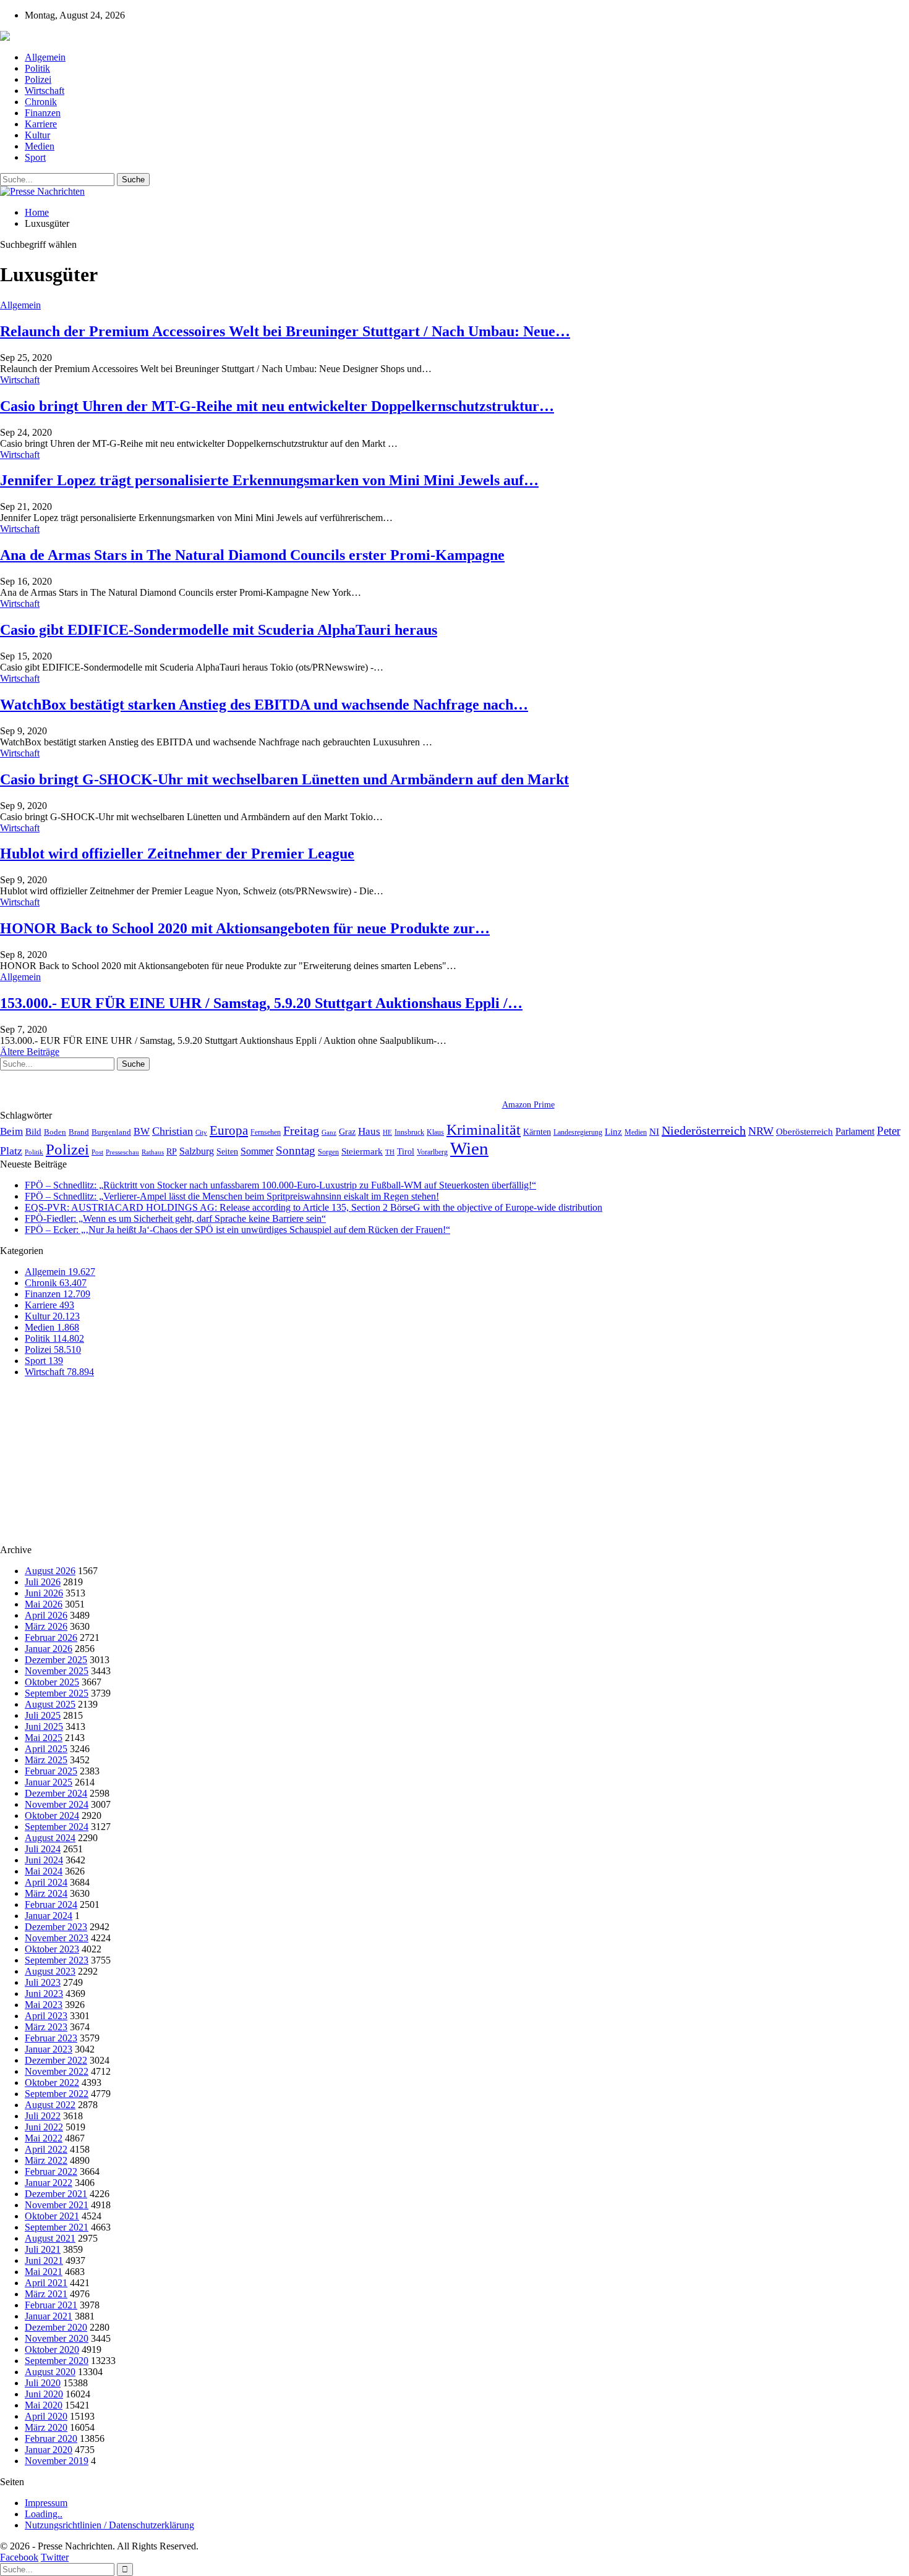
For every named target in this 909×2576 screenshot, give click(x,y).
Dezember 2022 (56, 2060)
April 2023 (46, 2016)
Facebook (19, 2557)
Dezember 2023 (56, 1927)
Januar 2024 (49, 1916)
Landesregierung (578, 1132)
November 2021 (57, 2205)
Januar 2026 (49, 1649)
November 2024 (57, 1804)
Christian (173, 1131)
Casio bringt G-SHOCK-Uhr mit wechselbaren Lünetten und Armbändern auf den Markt (284, 779)
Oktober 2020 (52, 2349)
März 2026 (46, 1626)
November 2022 (57, 2071)
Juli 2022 (43, 2116)
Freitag (301, 1130)
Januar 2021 (49, 2316)
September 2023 (57, 1960)
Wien (469, 1148)
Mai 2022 (44, 2138)
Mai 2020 (44, 2405)
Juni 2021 (44, 2260)
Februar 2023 (51, 2038)
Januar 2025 (49, 1782)
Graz (347, 1132)
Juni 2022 (44, 2127)
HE (387, 1132)
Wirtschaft (45, 91)
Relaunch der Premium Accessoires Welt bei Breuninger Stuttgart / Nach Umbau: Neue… (285, 331)
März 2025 (46, 1760)
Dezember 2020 (56, 2327)
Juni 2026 (44, 1593)
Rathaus (153, 1152)
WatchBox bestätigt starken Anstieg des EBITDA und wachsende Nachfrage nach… (264, 705)
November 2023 (57, 1938)
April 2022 (46, 2149)
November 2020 (57, 2338)
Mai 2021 (44, 2272)
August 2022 (50, 2105)
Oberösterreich (804, 1131)
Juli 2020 (43, 2383)
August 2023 (50, 1971)
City (201, 1132)
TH (390, 1152)
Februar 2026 (51, 1638)
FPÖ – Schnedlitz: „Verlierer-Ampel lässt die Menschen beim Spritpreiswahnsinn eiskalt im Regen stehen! (232, 1196)
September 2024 (57, 1827)
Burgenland (111, 1132)
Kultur (37, 135)
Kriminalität (484, 1129)
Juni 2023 (44, 1993)
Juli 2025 (43, 1715)
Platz (11, 1151)
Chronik (41, 102)
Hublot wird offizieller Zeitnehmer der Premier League (177, 854)
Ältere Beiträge (30, 1052)
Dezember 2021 (56, 2194)
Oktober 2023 (52, 1949)
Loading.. (44, 2514)
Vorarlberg (432, 1152)
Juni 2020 (44, 2394)
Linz (613, 1132)
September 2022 (57, 2094)
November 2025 (57, 1671)
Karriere (41, 124)
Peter (889, 1131)
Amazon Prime (528, 1105)
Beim (11, 1131)
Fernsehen (266, 1132)
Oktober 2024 (52, 1815)
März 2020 (46, 2427)
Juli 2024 (43, 1849)
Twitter (55, 2557)
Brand (79, 1132)
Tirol (406, 1151)
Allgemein (45, 57)
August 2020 (50, 2372)
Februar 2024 (51, 1904)
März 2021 (46, 2294)
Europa (229, 1130)
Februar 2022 (51, 2171)
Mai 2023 (44, 2005)
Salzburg (197, 1151)
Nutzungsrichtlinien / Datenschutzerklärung (109, 2525)
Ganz (329, 1132)
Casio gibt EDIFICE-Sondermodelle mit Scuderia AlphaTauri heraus (219, 630)
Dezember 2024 (56, 1793)
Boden (55, 1132)
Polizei (38, 79)
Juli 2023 (43, 1982)
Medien (40, 146)
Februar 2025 (51, 1771)
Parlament (855, 1131)
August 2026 (50, 1571)
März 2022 (46, 2160)
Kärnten (537, 1132)
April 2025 (46, 1749)
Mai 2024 (44, 1871)
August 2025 (50, 1704)
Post (97, 1152)
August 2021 (50, 2238)
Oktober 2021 (52, 2216)
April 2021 (46, 2283)
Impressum (46, 2503)
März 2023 (46, 2027)
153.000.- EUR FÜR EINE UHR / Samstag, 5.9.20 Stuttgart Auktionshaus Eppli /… (261, 1003)
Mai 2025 (44, 1738)
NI (654, 1131)
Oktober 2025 (52, 1682)
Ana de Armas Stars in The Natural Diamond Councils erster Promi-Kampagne (252, 555)
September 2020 (57, 2361)
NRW (761, 1131)
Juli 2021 (43, 2249)
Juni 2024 (44, 1860)
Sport (35, 157)
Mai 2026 (44, 1604)
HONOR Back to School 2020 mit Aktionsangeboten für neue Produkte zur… (245, 928)
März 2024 (46, 1893)
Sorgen (328, 1152)
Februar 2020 (51, 2438)
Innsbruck (409, 1132)
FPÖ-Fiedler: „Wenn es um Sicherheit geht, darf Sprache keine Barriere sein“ (175, 1218)
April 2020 (46, 2416)
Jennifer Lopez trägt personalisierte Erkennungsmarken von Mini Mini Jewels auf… (269, 480)
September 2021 (57, 2227)
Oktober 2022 (52, 2082)
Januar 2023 (49, 2049)
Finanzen (43, 113)
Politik (37, 68)
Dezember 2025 (56, 1660)
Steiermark (362, 1151)
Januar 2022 (49, 2183)
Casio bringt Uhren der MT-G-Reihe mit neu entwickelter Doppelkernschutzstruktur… (277, 406)
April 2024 (46, 1882)
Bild (33, 1132)
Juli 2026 (43, 1582)
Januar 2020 (49, 2450)
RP (172, 1151)
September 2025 (57, 1693)
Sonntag (296, 1150)
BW (142, 1131)
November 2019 (57, 2461)
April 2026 (46, 1615)
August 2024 (50, 1838)
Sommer (257, 1151)
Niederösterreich (704, 1130)
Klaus (435, 1132)
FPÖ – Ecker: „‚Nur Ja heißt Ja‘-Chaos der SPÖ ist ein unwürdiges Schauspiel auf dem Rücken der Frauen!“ (237, 1230)
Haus (369, 1131)
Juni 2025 (44, 1727)
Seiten (227, 1151)
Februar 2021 (51, 2305)
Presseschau (122, 1152)
